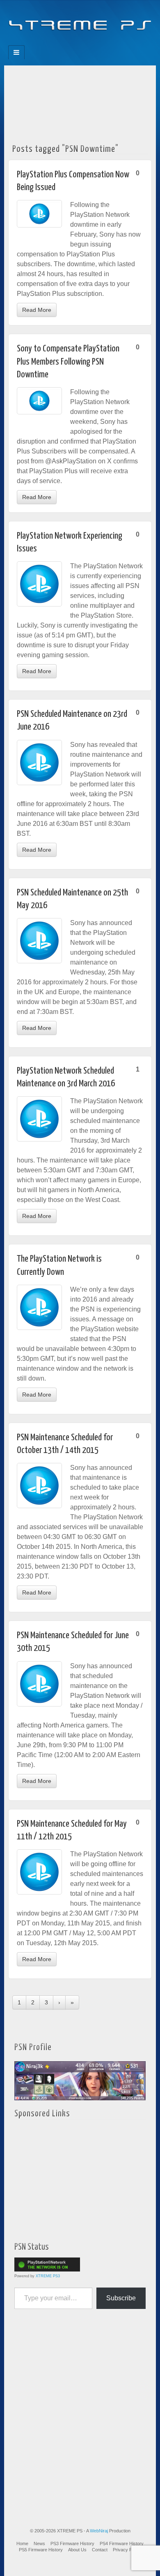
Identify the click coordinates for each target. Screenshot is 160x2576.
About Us (77, 2550)
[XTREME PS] (80, 20)
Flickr (74, 43)
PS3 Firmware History (72, 2543)
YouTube (97, 43)
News (39, 2543)
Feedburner (63, 43)
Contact (100, 2550)
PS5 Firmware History (41, 2550)
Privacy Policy (127, 2550)
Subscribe (121, 2298)
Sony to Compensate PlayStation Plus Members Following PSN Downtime (68, 362)
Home (22, 2543)
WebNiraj (99, 2531)
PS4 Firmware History (122, 2543)
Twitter (86, 43)
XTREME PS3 (48, 2276)
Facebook (52, 43)
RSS (108, 43)
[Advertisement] (80, 102)
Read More (37, 310)
